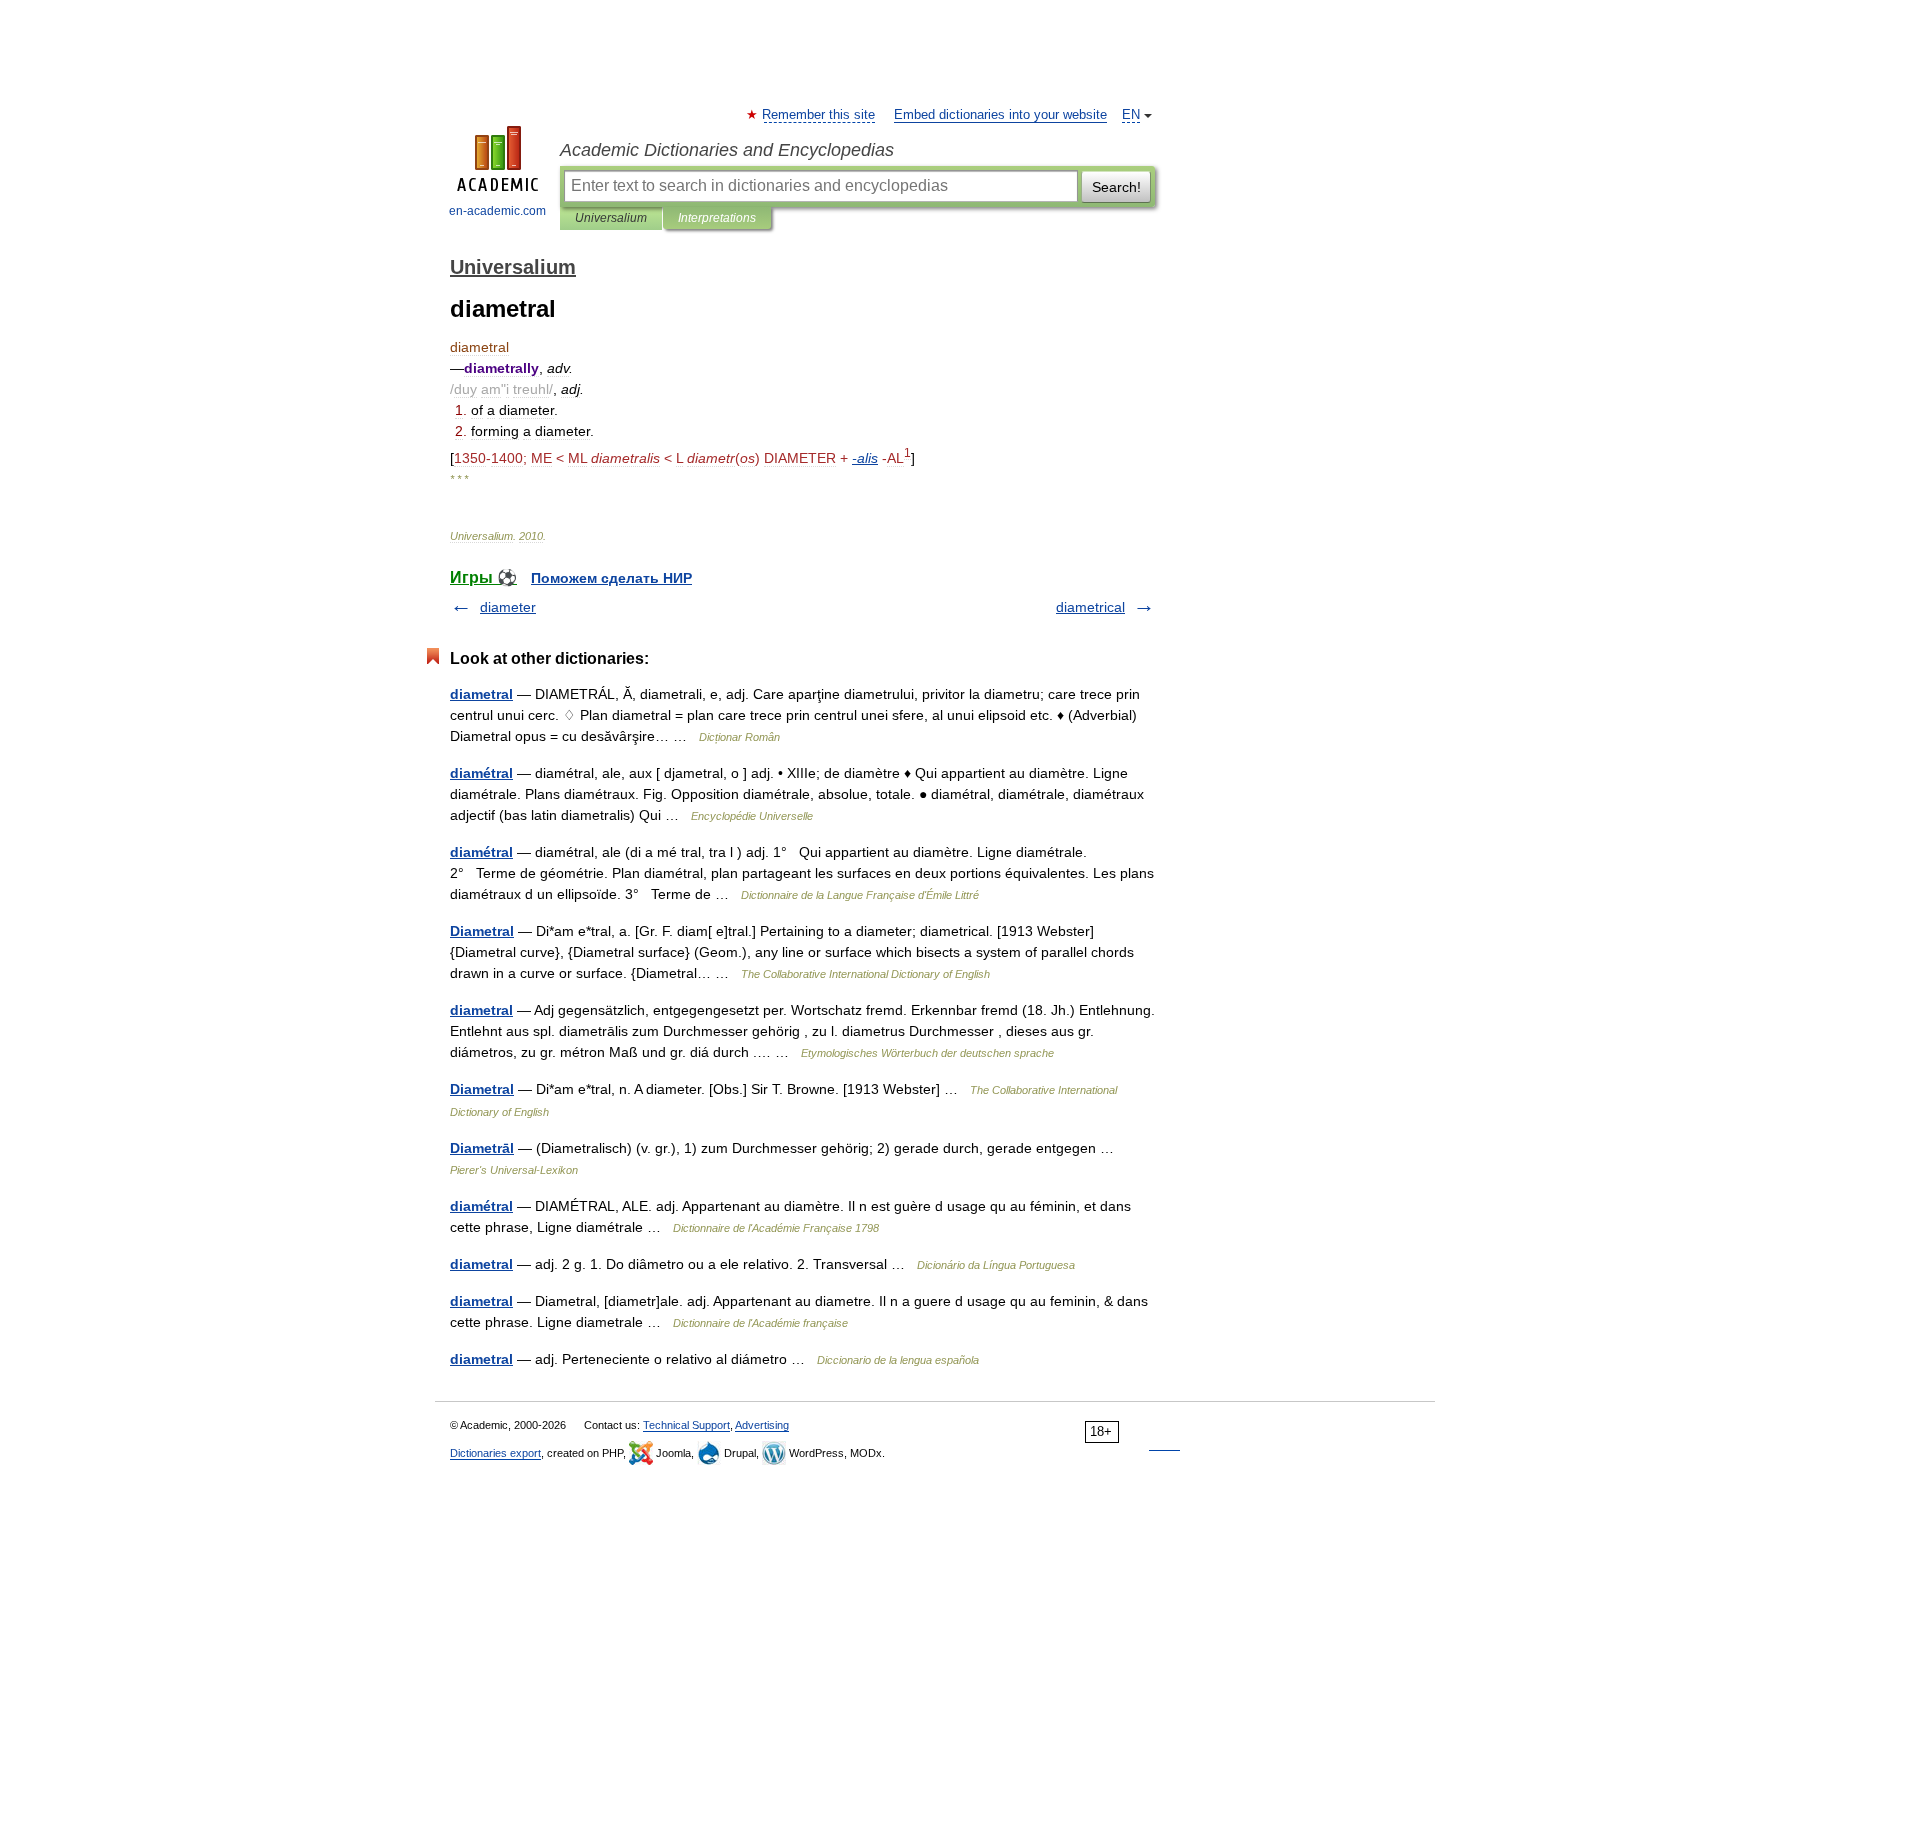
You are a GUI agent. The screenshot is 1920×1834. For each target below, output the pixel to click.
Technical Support (686, 1425)
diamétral (481, 773)
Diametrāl (482, 1148)
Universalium (611, 218)
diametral (481, 694)
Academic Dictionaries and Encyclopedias (727, 150)
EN (1131, 115)
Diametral (482, 931)
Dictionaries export (495, 1453)
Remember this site (819, 115)
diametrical (1090, 607)
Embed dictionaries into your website (1000, 115)
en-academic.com (497, 211)
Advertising (762, 1425)
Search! (1116, 187)
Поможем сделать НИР (611, 578)
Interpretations (717, 218)
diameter (508, 607)
